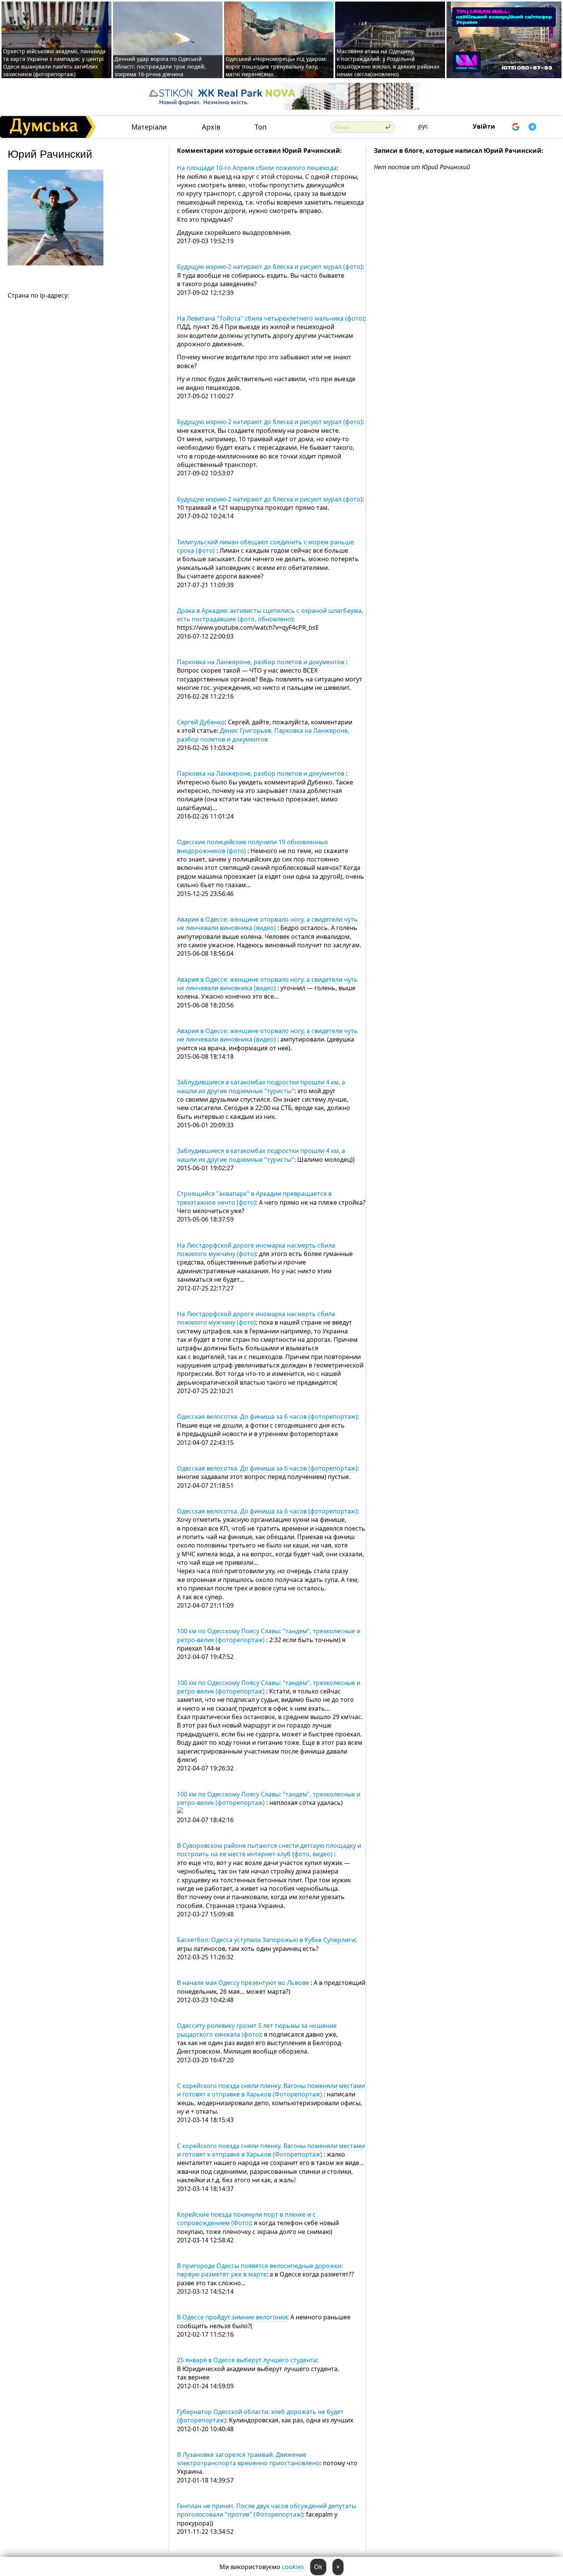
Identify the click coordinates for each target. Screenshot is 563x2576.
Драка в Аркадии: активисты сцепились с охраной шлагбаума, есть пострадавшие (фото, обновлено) (270, 615)
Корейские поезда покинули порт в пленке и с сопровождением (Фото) (246, 2219)
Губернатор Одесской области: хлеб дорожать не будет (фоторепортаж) (260, 2416)
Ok (318, 2567)
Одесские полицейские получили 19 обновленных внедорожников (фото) (252, 846)
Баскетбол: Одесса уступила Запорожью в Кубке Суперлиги (266, 1940)
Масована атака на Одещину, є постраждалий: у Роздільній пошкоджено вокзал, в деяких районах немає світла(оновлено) (388, 63)
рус (423, 126)
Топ (261, 127)
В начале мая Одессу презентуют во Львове (244, 1983)
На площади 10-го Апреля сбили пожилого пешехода (257, 168)
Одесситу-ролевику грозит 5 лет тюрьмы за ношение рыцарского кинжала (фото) (257, 2030)
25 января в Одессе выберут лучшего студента (247, 2360)
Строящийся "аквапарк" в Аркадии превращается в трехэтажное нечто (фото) (254, 1198)
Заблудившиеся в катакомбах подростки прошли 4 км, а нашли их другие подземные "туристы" (261, 1086)
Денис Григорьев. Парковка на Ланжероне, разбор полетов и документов (263, 735)
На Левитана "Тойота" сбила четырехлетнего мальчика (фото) (271, 318)
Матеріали (149, 127)
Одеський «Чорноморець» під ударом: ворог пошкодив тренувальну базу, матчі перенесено (276, 66)
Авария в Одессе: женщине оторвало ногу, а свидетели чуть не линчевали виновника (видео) (267, 924)
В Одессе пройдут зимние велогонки (232, 2317)
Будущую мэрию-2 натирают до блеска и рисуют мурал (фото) (270, 267)
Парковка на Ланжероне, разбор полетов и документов (261, 662)
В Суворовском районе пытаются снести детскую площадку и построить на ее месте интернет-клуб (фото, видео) (269, 1850)
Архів (211, 127)
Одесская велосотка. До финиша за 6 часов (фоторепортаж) (267, 1417)
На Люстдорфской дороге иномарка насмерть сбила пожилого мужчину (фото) (256, 1250)
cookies (293, 2567)
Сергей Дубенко (201, 722)
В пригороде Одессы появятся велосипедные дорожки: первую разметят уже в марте (260, 2270)
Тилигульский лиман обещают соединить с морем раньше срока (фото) (265, 546)
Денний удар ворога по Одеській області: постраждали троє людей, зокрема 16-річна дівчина (160, 66)
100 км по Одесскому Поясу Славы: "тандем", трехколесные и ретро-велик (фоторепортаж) (269, 1635)
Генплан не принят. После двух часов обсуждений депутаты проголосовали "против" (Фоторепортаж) (267, 2510)
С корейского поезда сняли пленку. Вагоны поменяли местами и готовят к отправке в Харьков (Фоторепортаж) (271, 2090)
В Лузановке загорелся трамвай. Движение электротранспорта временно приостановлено (248, 2459)
